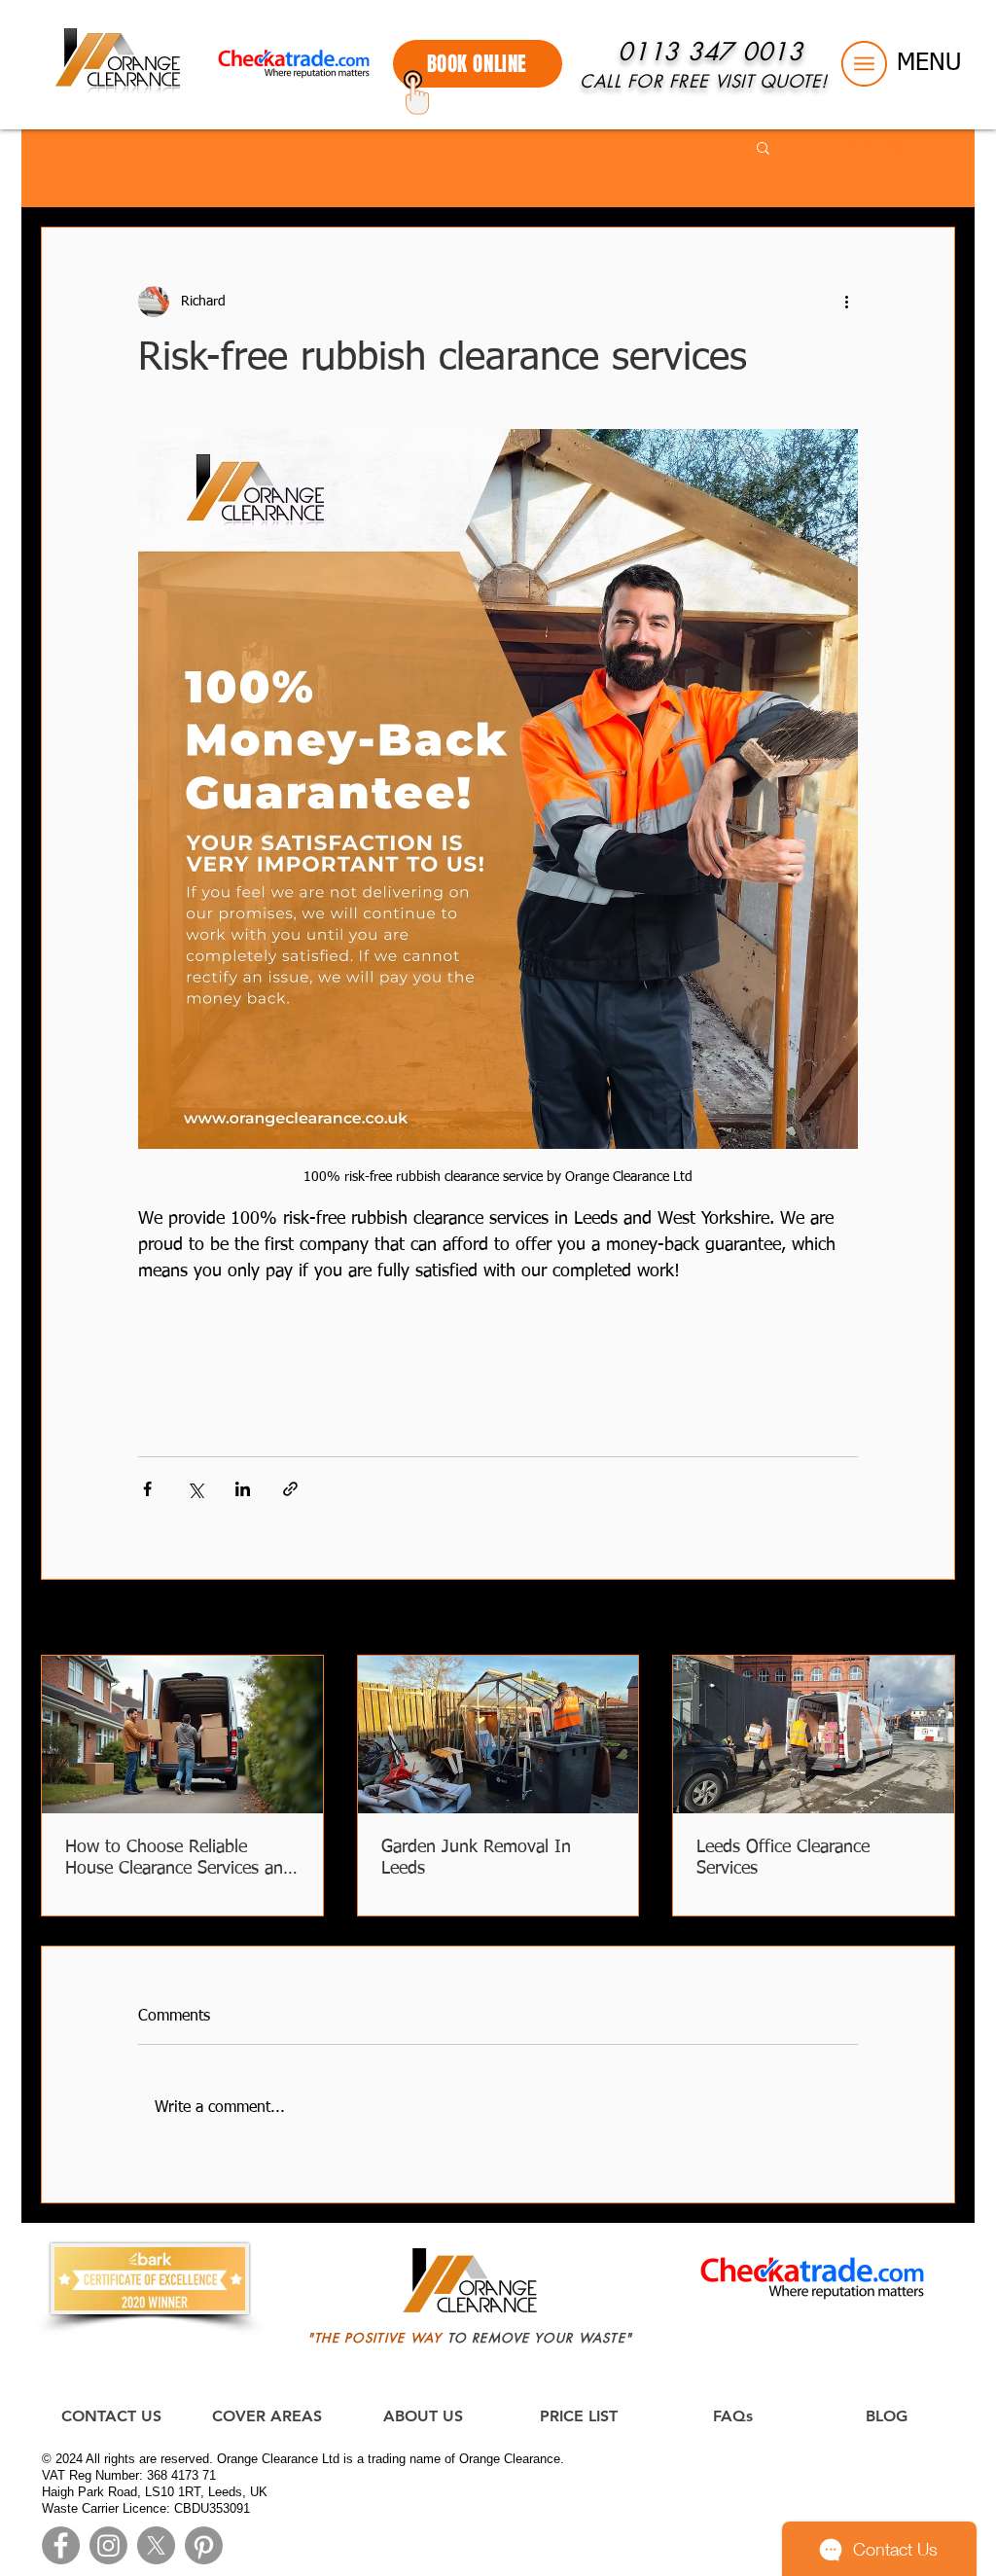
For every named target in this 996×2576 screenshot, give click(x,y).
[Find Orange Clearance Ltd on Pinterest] (204, 2545)
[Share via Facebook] (147, 1489)
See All (936, 1619)
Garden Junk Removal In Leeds (476, 1858)
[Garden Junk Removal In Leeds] (498, 1735)
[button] (864, 64)
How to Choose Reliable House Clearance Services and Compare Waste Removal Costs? (179, 1859)
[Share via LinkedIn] (243, 1489)
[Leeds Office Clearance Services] (814, 1735)
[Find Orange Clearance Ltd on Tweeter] (156, 2545)
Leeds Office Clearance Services (783, 1858)
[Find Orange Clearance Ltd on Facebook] (61, 2545)
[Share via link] (290, 1489)
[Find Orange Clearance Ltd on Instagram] (108, 2545)
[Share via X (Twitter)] (195, 1489)
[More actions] (846, 302)
